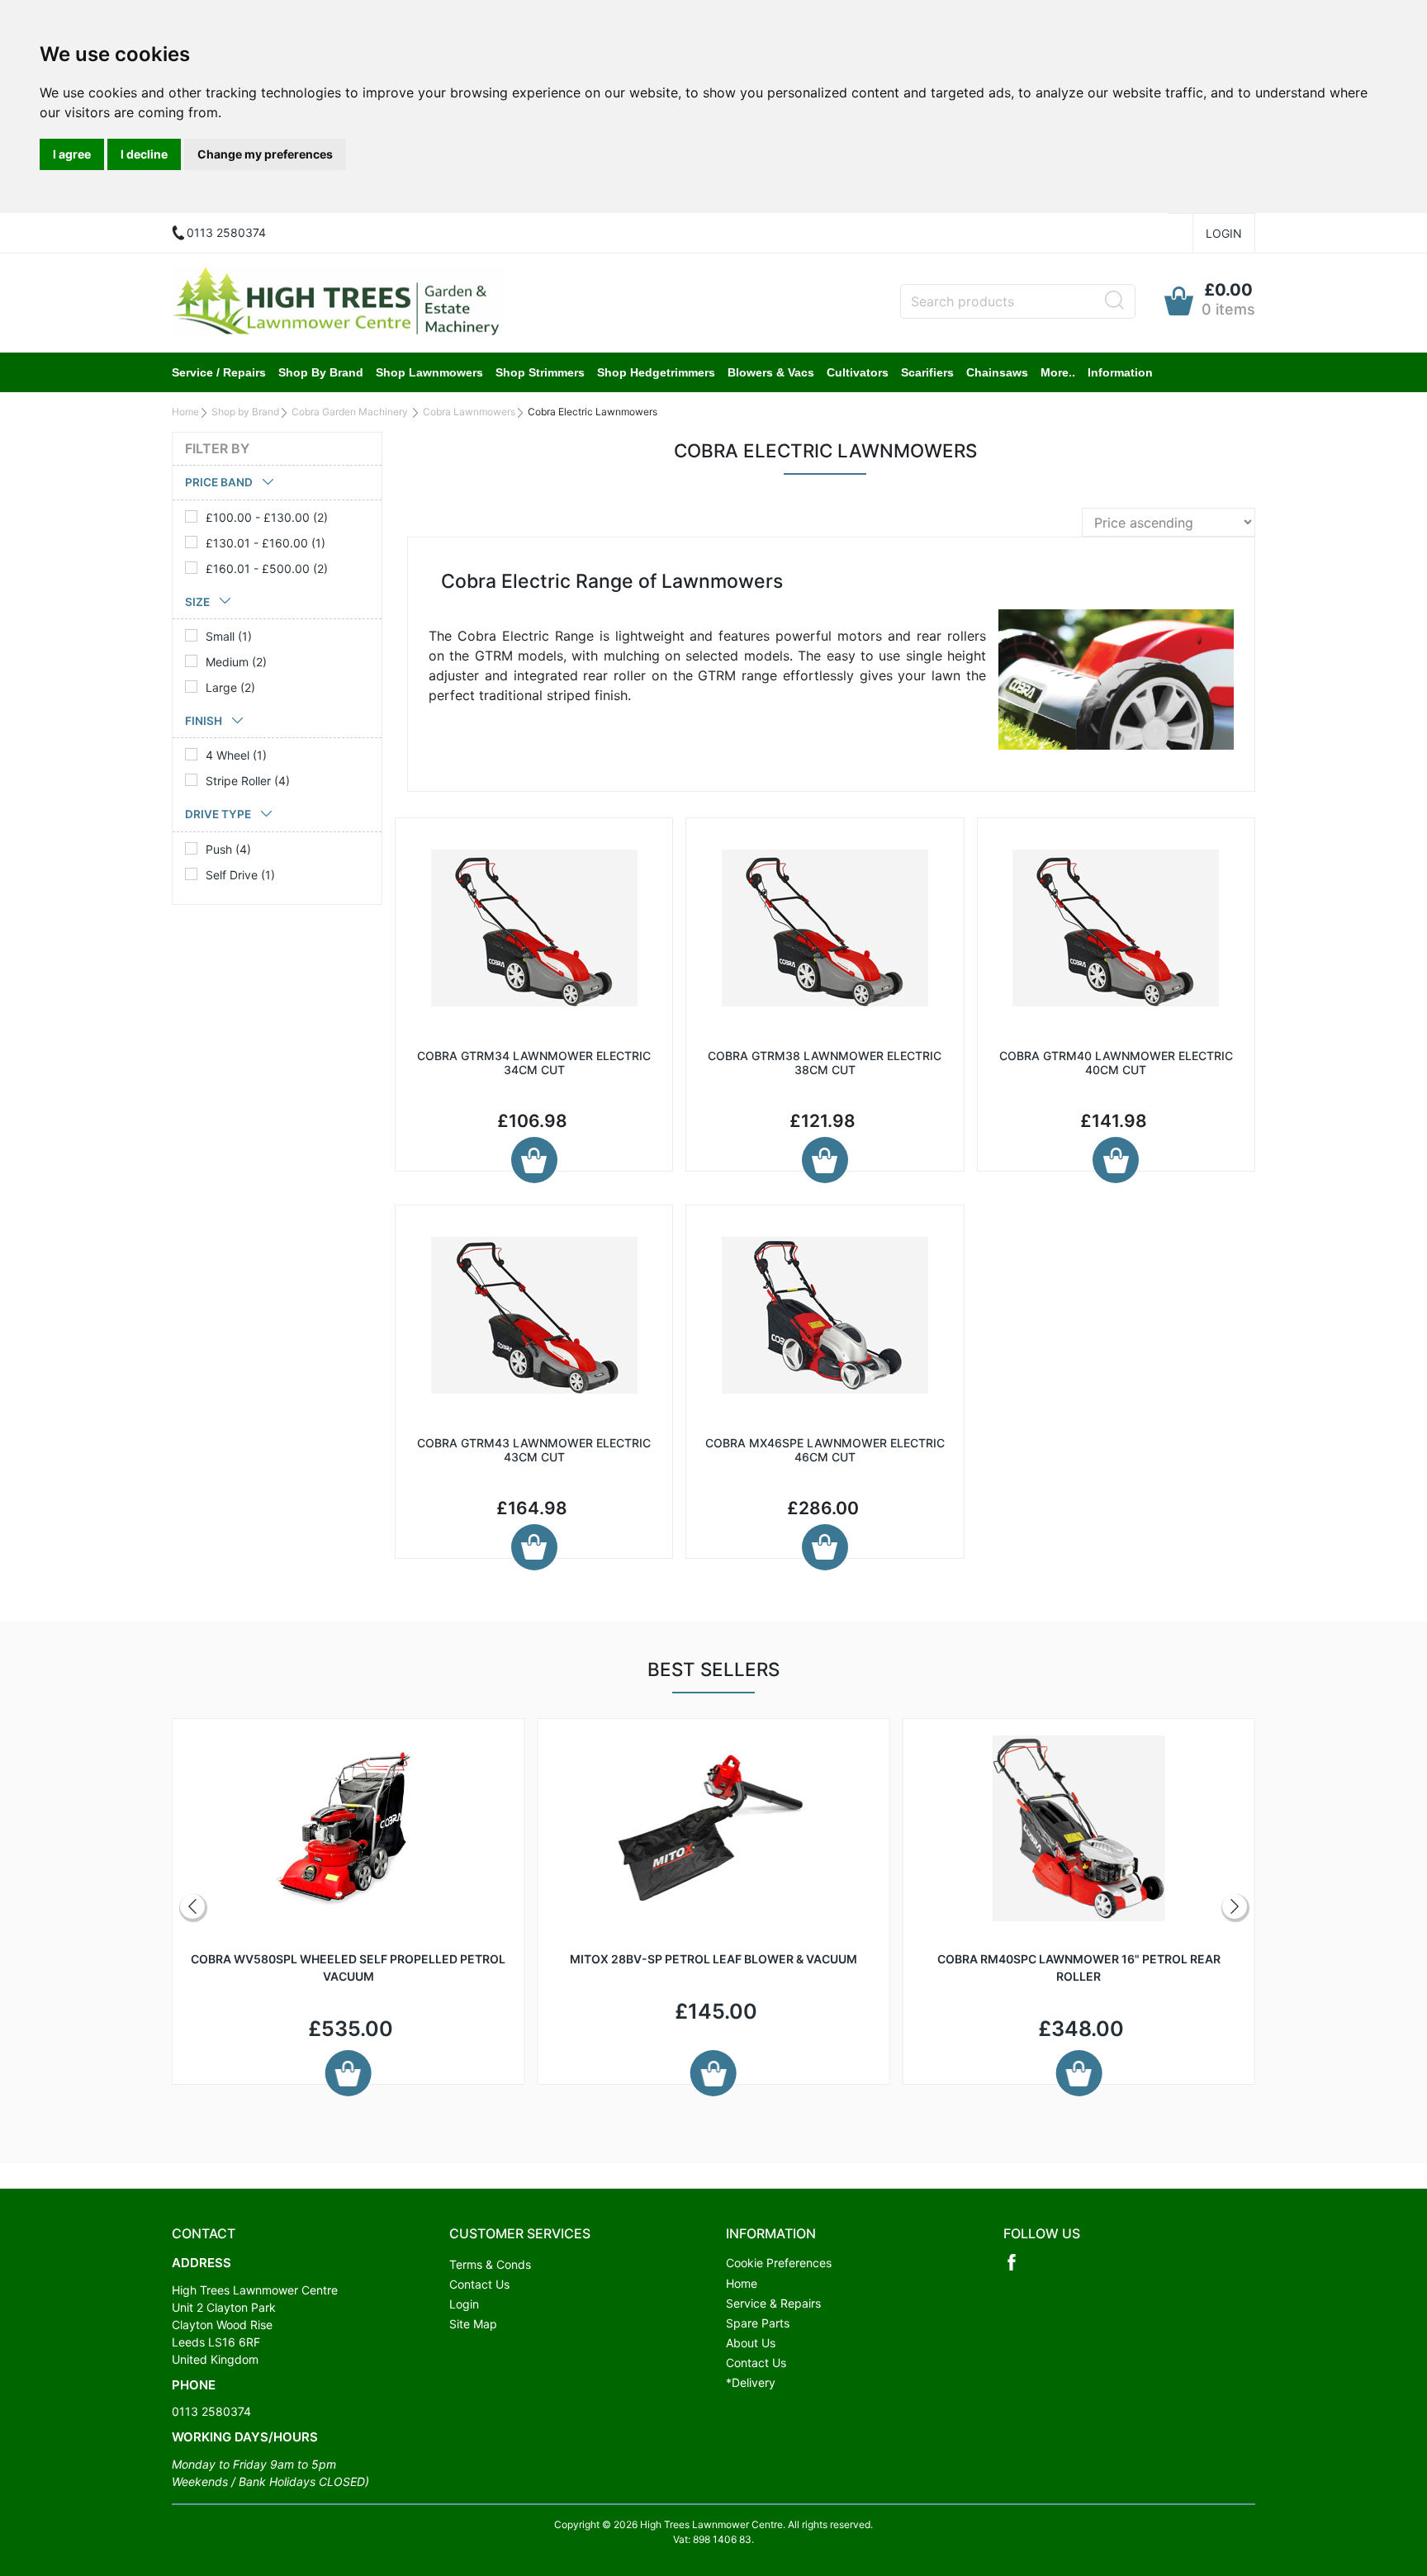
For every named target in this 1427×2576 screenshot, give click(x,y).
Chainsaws (997, 372)
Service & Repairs (773, 2303)
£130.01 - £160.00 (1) (265, 543)
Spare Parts (758, 2323)
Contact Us (479, 2284)
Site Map (473, 2324)
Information (1120, 372)
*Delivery (751, 2382)
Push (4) (228, 849)
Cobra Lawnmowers (469, 412)
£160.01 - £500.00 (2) (267, 568)
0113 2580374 (211, 2411)
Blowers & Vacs (771, 372)
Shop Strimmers (540, 372)
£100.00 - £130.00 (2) (267, 517)
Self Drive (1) (240, 875)
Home (185, 412)
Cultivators (858, 372)
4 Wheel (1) (236, 755)
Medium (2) (236, 662)
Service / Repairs (219, 372)
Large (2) (230, 687)
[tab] (277, 483)
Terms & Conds (490, 2264)
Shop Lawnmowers (429, 372)
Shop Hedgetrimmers (656, 372)
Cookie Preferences (779, 2263)
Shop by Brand (321, 372)
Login (1224, 233)
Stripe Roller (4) (248, 781)
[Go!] (1115, 301)
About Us (751, 2343)
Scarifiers (927, 372)
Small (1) (229, 636)
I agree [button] (72, 154)
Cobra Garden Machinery (351, 412)
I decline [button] (144, 154)
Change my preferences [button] (265, 154)
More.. (1058, 372)
